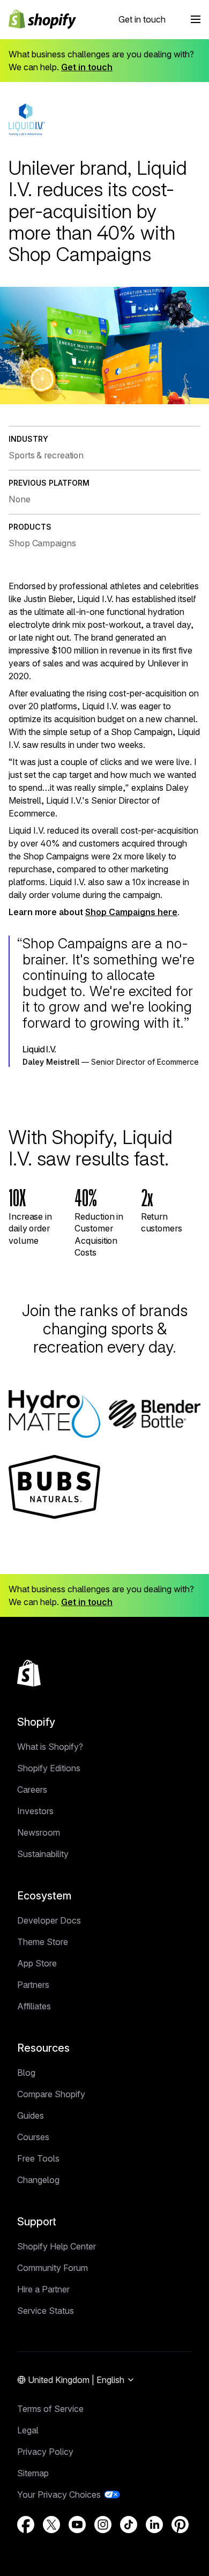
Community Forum (53, 2268)
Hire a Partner (43, 2289)
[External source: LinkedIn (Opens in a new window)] (154, 2525)
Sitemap (33, 2473)
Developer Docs (49, 1920)
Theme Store (43, 1942)
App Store (37, 1963)
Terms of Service (50, 2409)
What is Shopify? (50, 1747)
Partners (33, 1985)
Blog (26, 2073)
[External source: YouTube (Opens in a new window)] (77, 2525)
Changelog (38, 2180)
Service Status (46, 2311)
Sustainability (43, 1854)
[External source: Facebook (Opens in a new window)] (26, 2525)
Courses (33, 2137)
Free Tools (38, 2158)
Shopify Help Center (57, 2246)
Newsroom (39, 1832)
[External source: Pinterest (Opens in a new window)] (180, 2525)
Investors (35, 1811)
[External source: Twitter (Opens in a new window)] (51, 2525)
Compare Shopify (51, 2094)
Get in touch (142, 19)
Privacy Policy (45, 2452)
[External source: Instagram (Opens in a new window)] (103, 2525)
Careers (32, 1790)
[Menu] (196, 19)
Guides (31, 2115)
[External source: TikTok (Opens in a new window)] (129, 2525)
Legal (28, 2430)
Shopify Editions (49, 1768)
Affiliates (34, 2006)
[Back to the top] (29, 1673)
